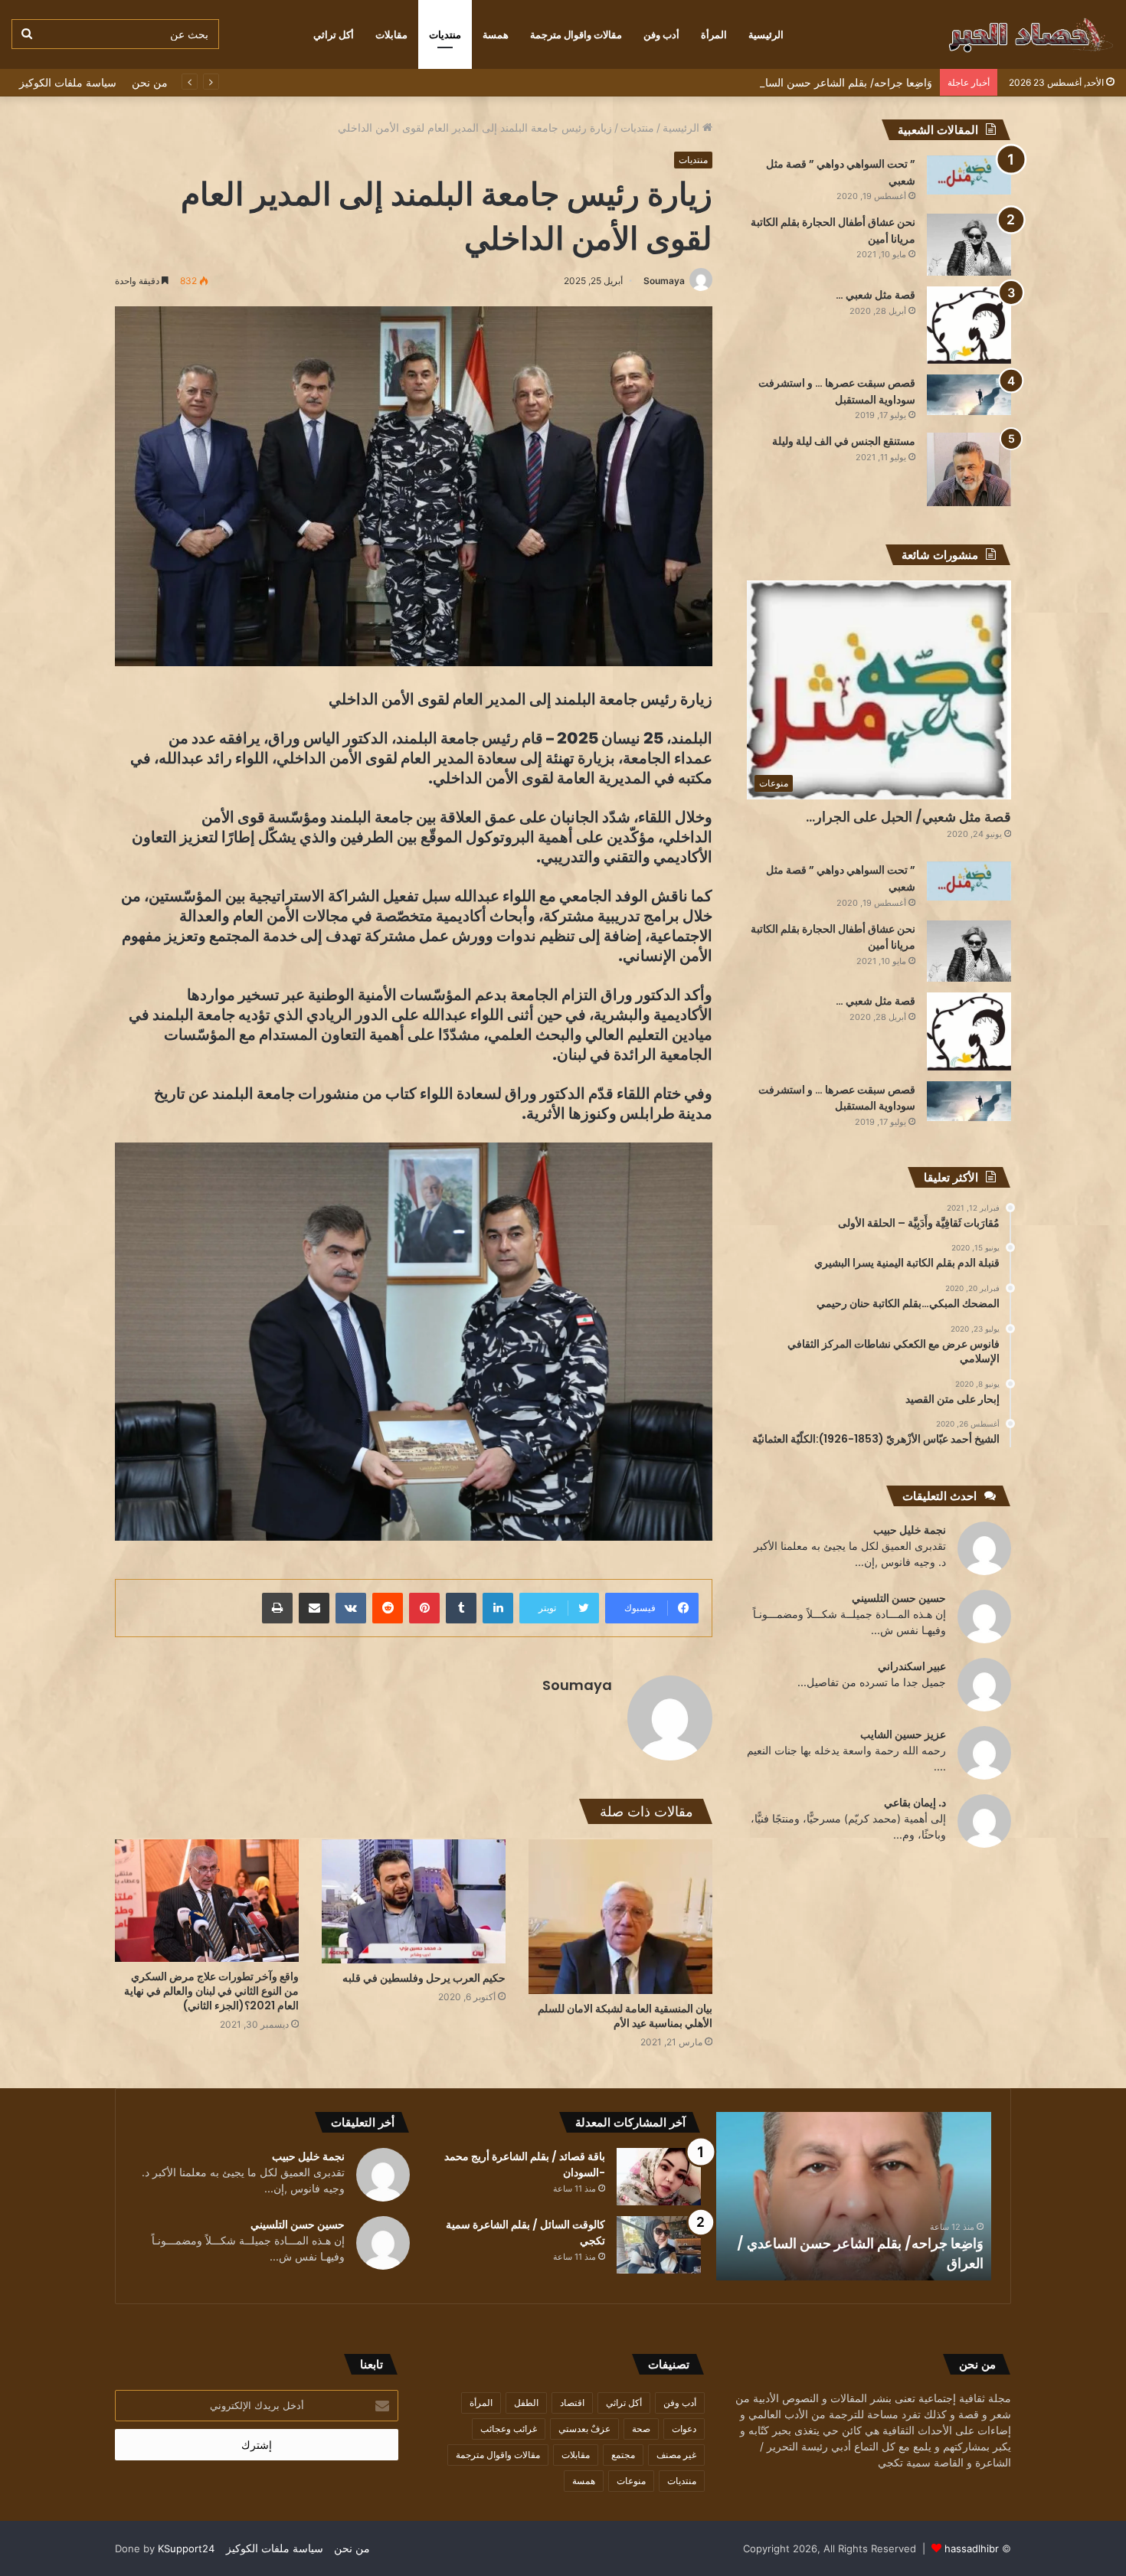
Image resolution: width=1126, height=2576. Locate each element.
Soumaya (664, 281)
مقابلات (391, 34)
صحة (641, 2429)
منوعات (631, 2481)
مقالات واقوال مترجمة (576, 34)
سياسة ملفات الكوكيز (68, 82)
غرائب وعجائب (509, 2429)
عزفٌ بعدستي (584, 2429)
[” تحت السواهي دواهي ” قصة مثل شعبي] (969, 175)
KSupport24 (186, 2548)
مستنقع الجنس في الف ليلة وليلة (844, 441)
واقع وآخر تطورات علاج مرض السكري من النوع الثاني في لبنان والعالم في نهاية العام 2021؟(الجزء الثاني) (211, 1991)
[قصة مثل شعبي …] (969, 325)
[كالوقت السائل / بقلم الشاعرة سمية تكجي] (659, 2245)
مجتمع (623, 2455)
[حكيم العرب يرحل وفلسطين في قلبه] (414, 1901)
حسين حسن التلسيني (899, 1598)
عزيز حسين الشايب (903, 1734)
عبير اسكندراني (912, 1666)
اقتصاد (572, 2403)
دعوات (684, 2429)
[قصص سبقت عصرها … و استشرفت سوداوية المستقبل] (969, 395)
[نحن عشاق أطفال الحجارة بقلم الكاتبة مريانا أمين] (969, 245)
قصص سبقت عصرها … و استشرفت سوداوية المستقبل (837, 391)
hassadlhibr (972, 2548)
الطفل (526, 2403)
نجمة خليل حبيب (910, 1530)
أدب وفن (661, 34)
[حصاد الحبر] (1000, 34)
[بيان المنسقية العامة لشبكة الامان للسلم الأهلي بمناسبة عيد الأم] (620, 1917)
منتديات (445, 34)
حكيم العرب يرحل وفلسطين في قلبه (424, 1978)
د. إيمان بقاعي (915, 1802)
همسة (496, 34)
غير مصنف (676, 2455)
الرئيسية (766, 34)
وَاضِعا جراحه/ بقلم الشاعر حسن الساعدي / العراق (819, 82)
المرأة (714, 34)
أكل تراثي (334, 34)
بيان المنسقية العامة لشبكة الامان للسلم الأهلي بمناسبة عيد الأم (625, 2016)
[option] (853, 2196)
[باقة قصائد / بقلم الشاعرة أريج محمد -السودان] (659, 2177)
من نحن (150, 82)
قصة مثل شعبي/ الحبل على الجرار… (908, 817)
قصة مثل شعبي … (876, 295)
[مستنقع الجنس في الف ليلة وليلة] (969, 469)
